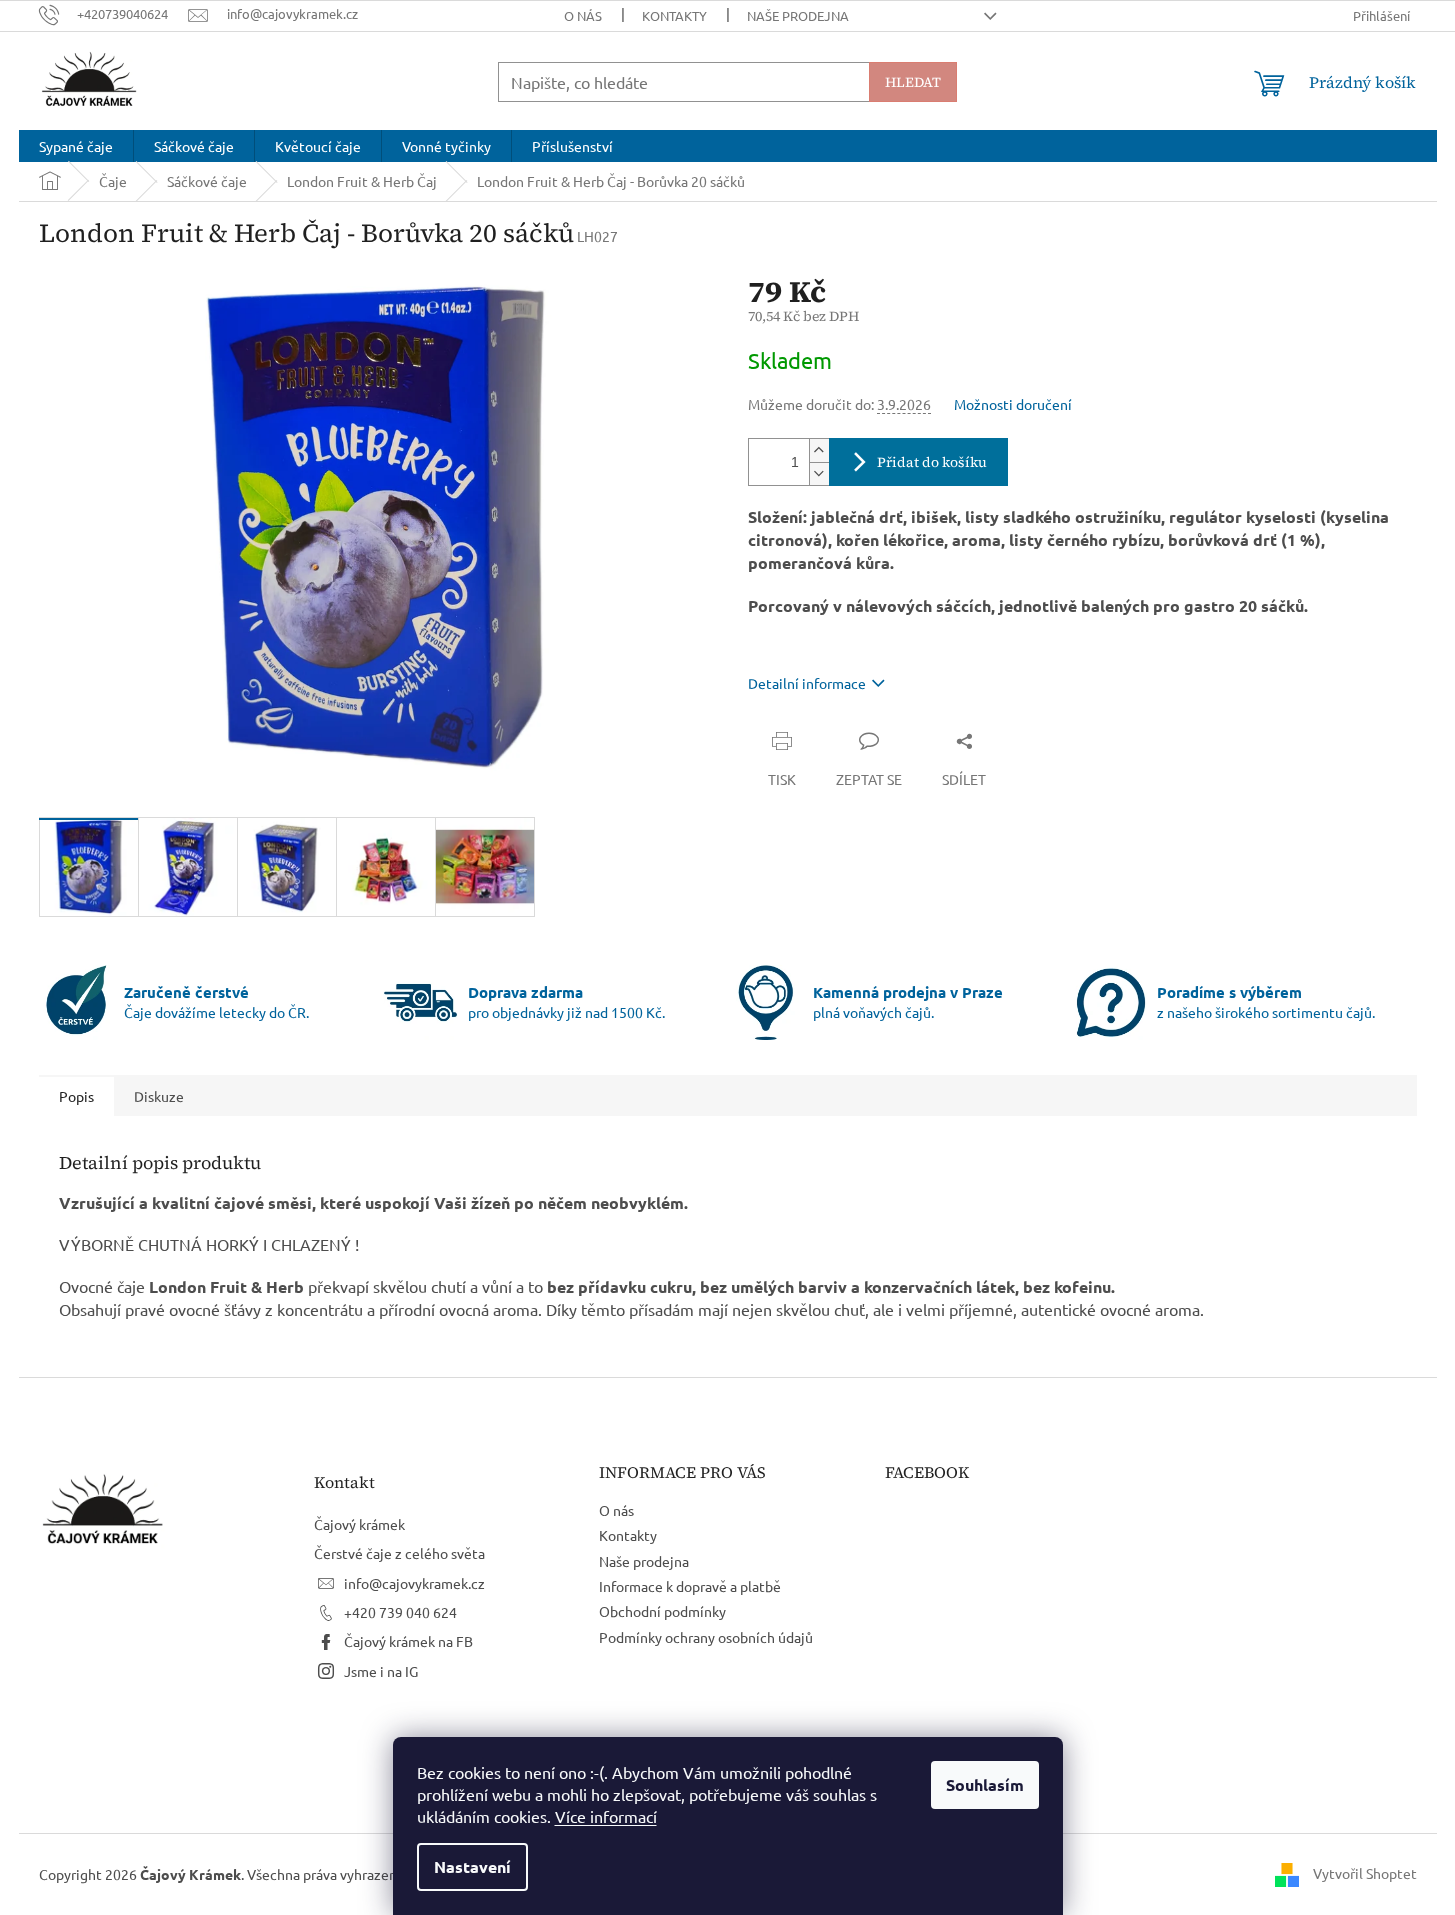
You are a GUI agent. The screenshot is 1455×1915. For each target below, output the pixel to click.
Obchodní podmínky (662, 1611)
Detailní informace (807, 683)
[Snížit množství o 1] (819, 473)
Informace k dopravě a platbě (690, 1586)
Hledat (913, 82)
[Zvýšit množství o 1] (819, 450)
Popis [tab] (76, 1096)
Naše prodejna (798, 15)
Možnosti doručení (1013, 404)
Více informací (606, 1816)
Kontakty (674, 15)
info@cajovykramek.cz (414, 1583)
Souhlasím (985, 1784)
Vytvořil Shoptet (1365, 1873)
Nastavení (472, 1866)
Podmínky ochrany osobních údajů (706, 1637)
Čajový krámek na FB (408, 1641)
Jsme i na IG (381, 1671)
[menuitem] (76, 146)
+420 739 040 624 (400, 1612)
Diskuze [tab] (159, 1096)
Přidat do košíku (932, 462)
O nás (583, 15)
